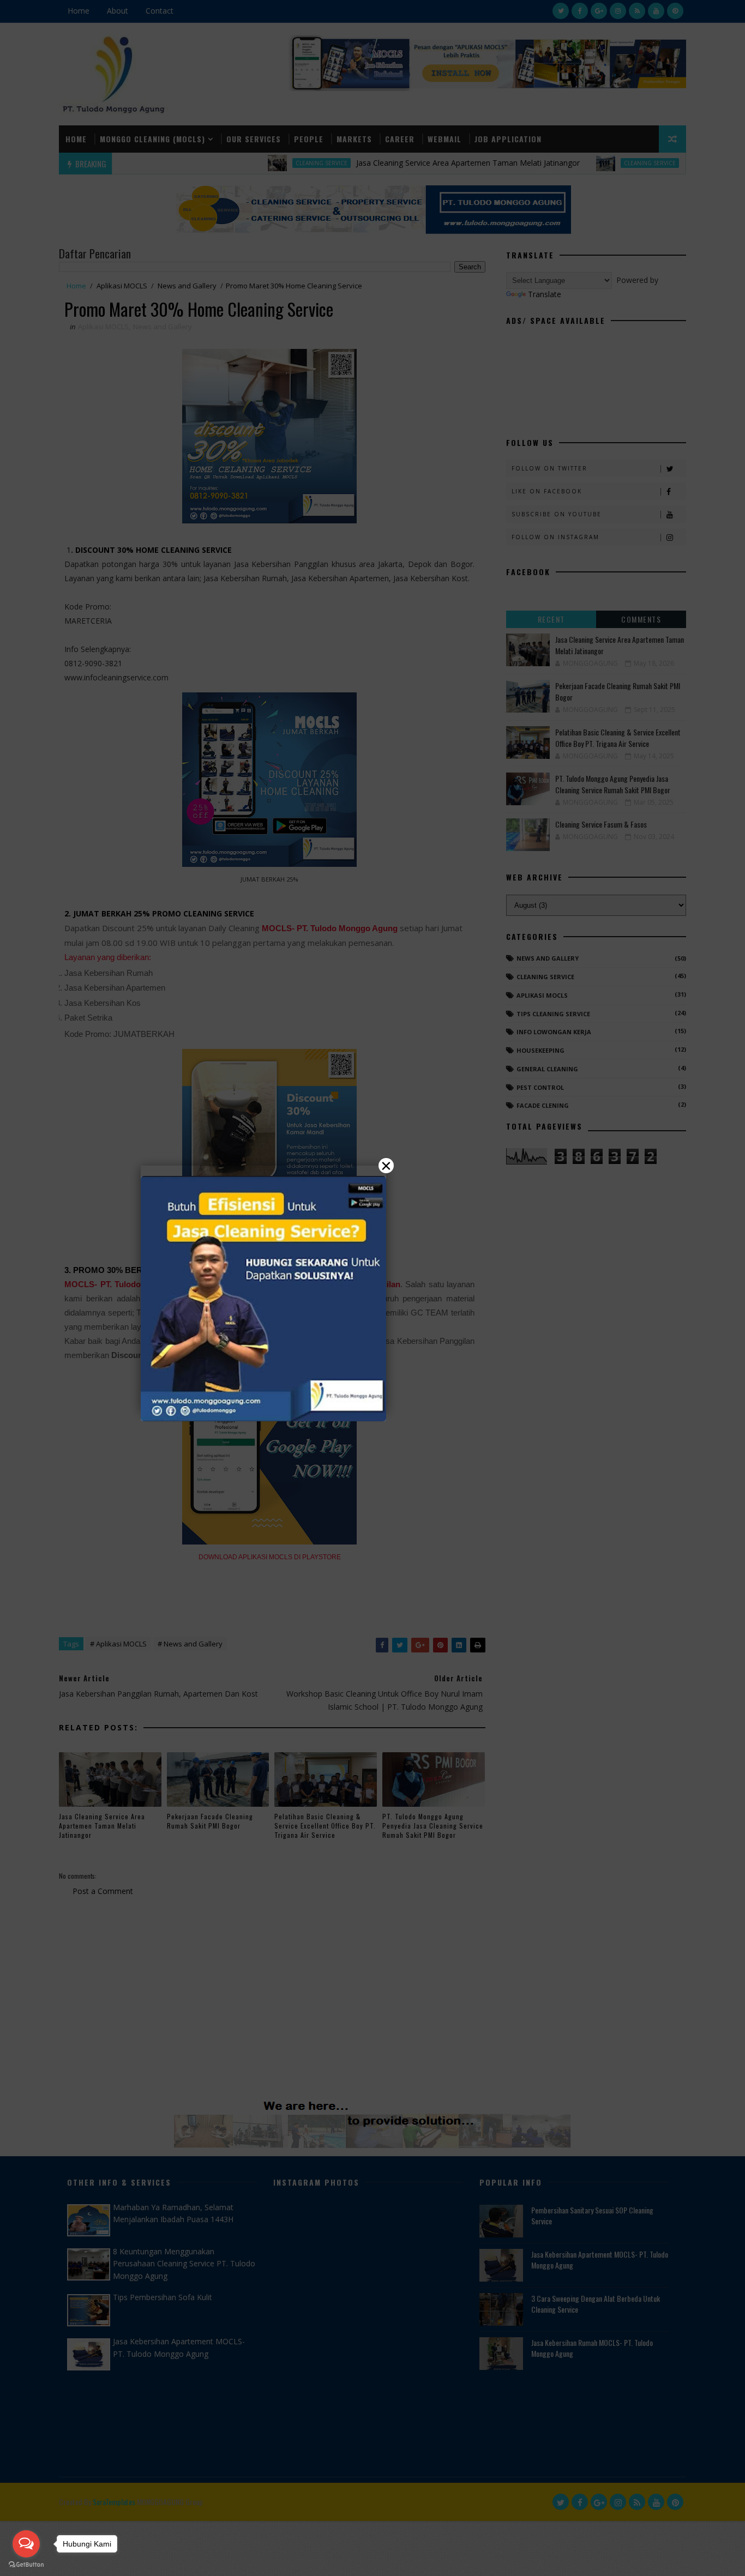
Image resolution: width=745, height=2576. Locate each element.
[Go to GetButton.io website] (26, 2565)
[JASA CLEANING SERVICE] (263, 1299)
